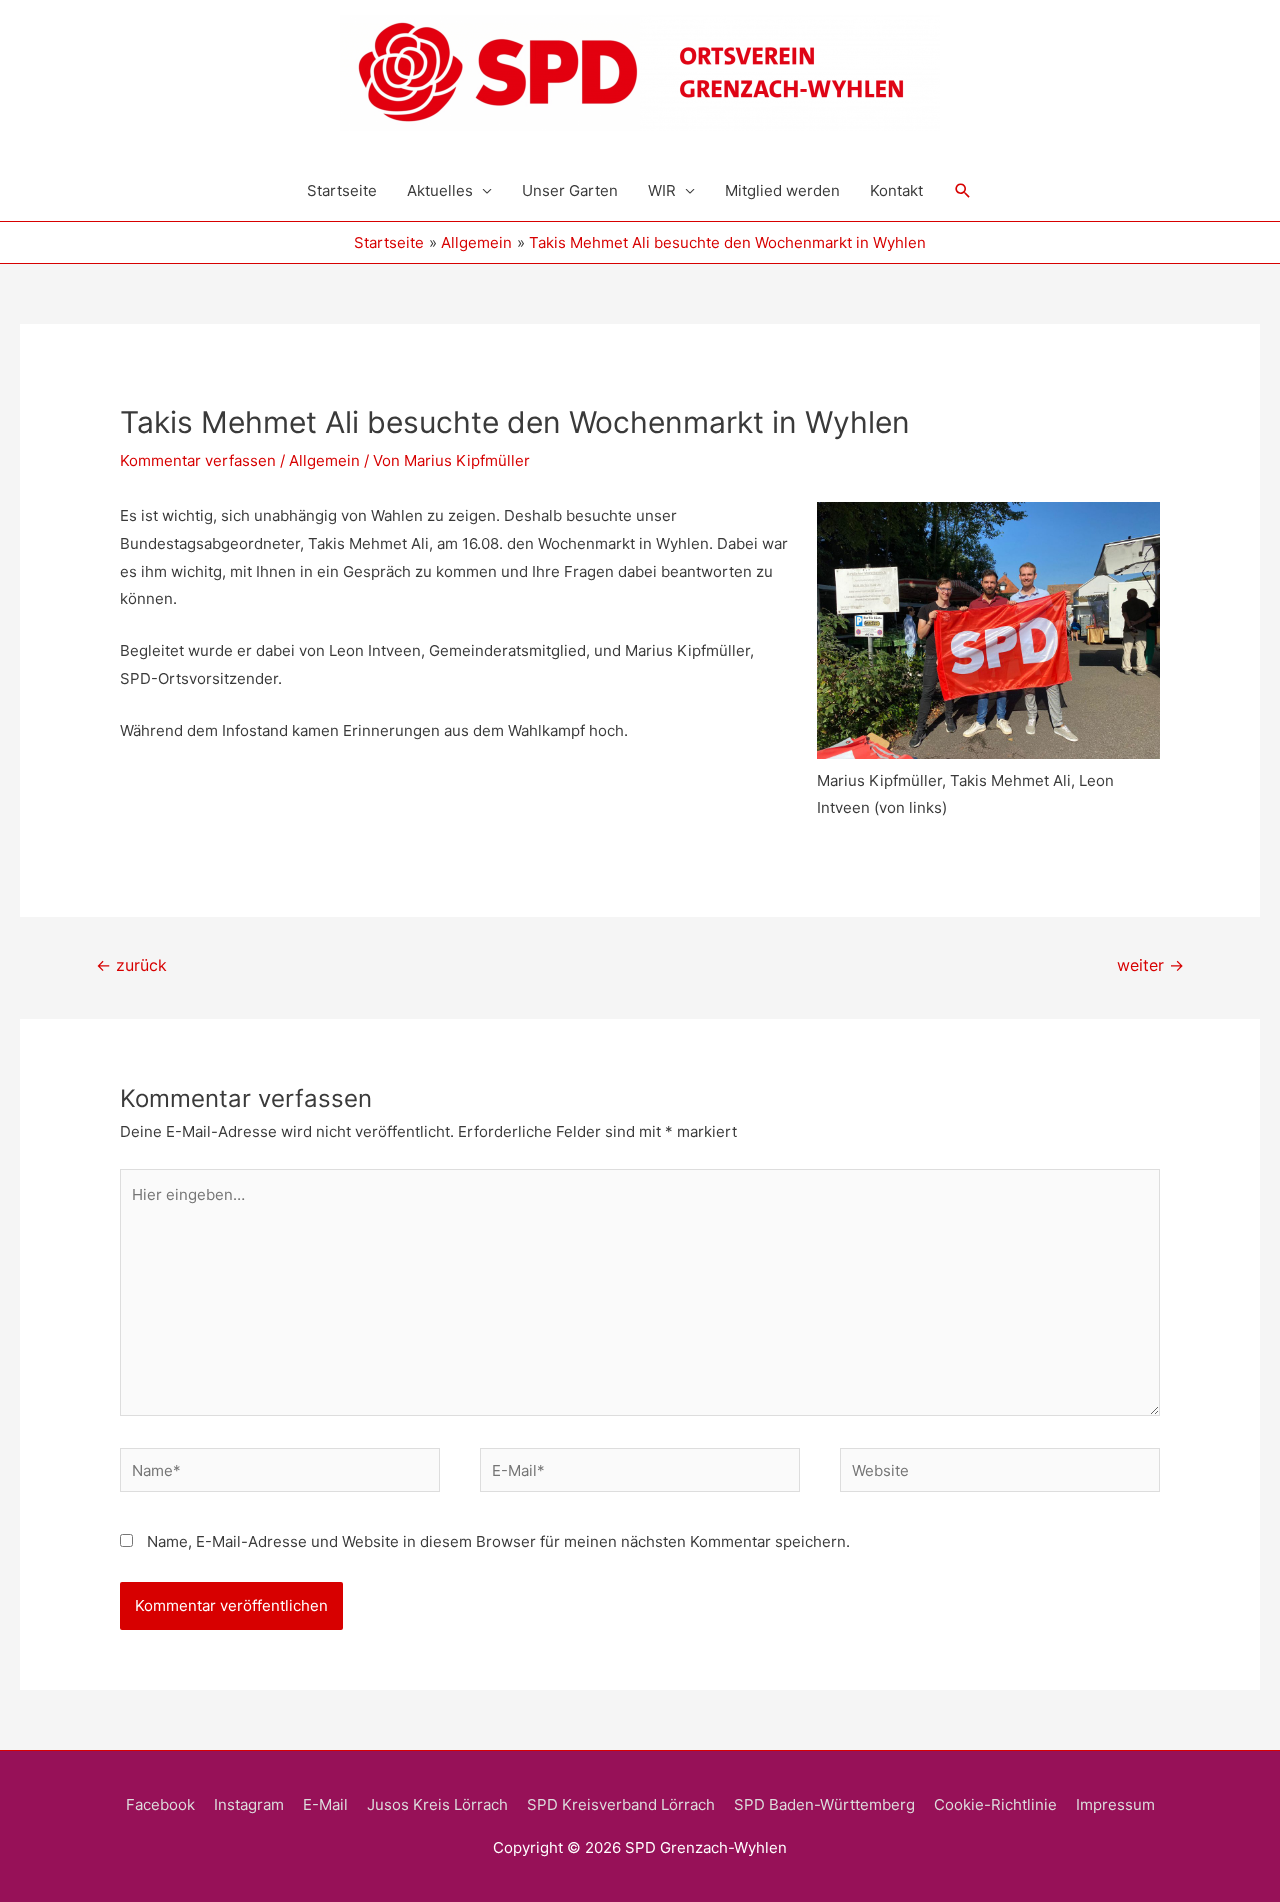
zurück (131, 965)
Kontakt (896, 190)
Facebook (160, 1804)
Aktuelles (440, 190)
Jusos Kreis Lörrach (437, 1804)
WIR (662, 190)
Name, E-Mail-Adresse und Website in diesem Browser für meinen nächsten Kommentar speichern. (498, 1541)
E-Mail (325, 1804)
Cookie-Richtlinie (995, 1804)
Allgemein (324, 460)
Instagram (249, 1804)
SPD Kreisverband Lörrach (621, 1804)
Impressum (1115, 1804)
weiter (1150, 965)
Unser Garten (570, 190)
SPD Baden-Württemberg (824, 1804)
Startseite (342, 190)
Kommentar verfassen (198, 460)
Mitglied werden (782, 190)
